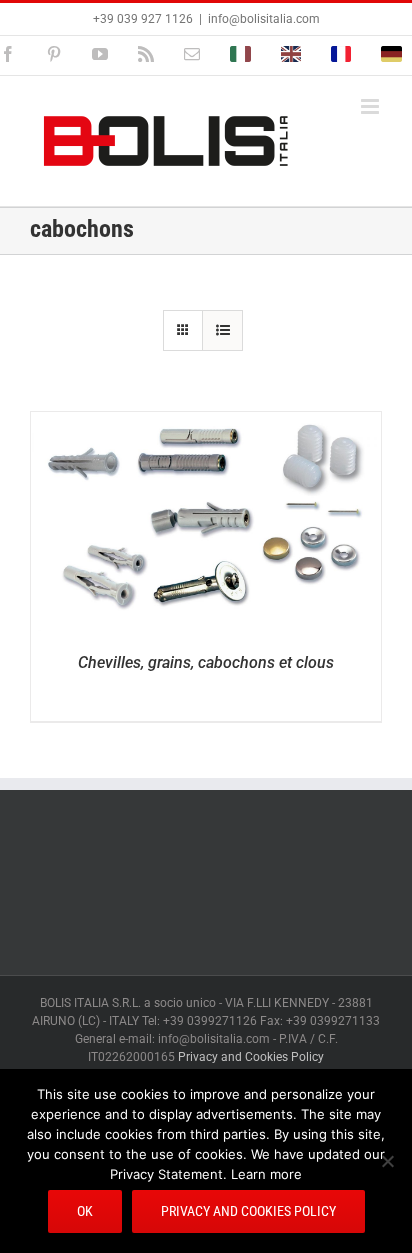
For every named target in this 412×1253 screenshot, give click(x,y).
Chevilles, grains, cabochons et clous (206, 662)
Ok (85, 1211)
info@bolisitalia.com (264, 19)
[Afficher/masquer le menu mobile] (371, 106)
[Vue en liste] (222, 330)
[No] (387, 1161)
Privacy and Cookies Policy (251, 1057)
